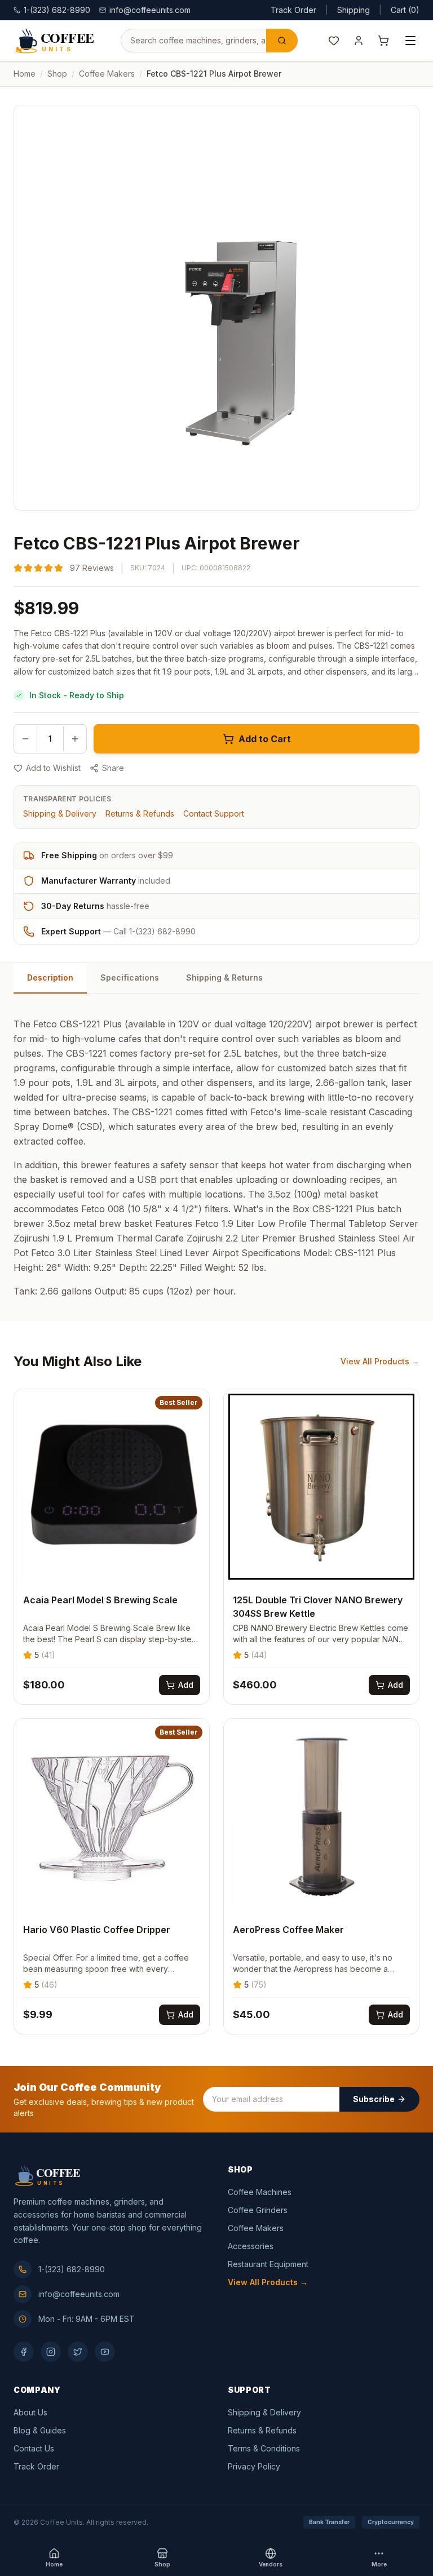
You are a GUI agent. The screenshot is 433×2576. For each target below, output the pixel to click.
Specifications (130, 977)
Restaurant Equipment (268, 2264)
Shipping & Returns (224, 977)
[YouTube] (105, 2352)
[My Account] (359, 41)
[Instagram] (51, 2352)
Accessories (251, 2246)
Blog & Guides (40, 2430)
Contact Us (34, 2448)
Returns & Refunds (140, 813)
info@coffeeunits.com (150, 10)
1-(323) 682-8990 (72, 2269)
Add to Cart (265, 739)
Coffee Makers (256, 2228)
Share (113, 768)
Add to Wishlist (53, 768)
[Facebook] (24, 2352)
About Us (30, 2412)
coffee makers (107, 74)
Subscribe (374, 2099)
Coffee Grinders (258, 2210)
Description (50, 977)
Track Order (293, 10)
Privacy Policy (254, 2466)
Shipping (354, 10)
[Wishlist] (334, 41)
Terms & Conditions (264, 2448)
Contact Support (214, 813)
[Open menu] (410, 41)
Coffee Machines (260, 2192)
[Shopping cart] (383, 41)
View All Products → (380, 1361)
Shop (57, 74)
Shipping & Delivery (60, 813)
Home (25, 74)
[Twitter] (78, 2352)
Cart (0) (405, 10)
